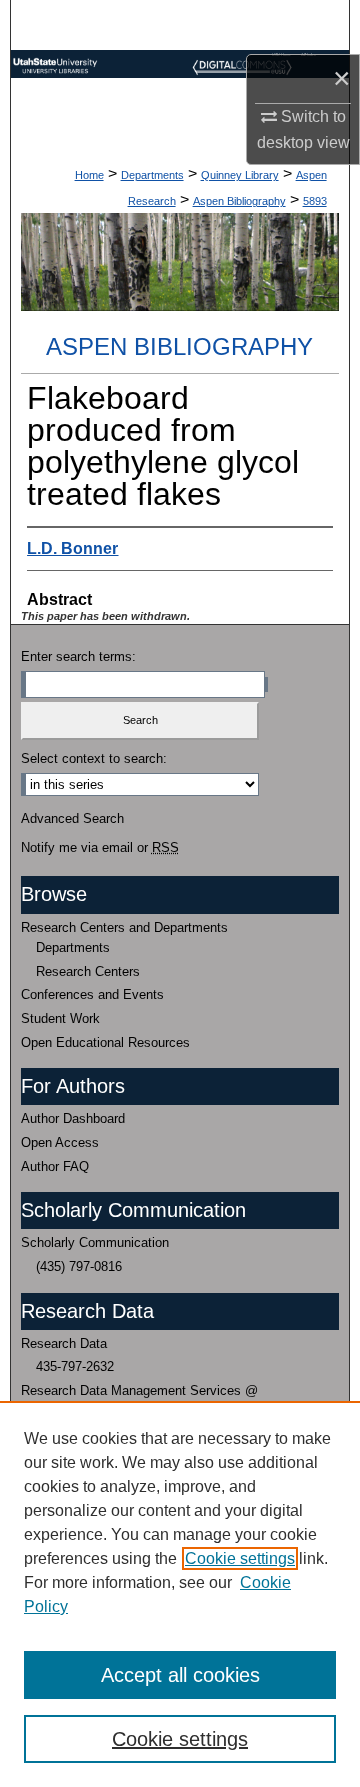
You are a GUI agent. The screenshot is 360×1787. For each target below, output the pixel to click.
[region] (180, 1594)
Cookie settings (240, 1558)
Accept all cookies (180, 1675)
